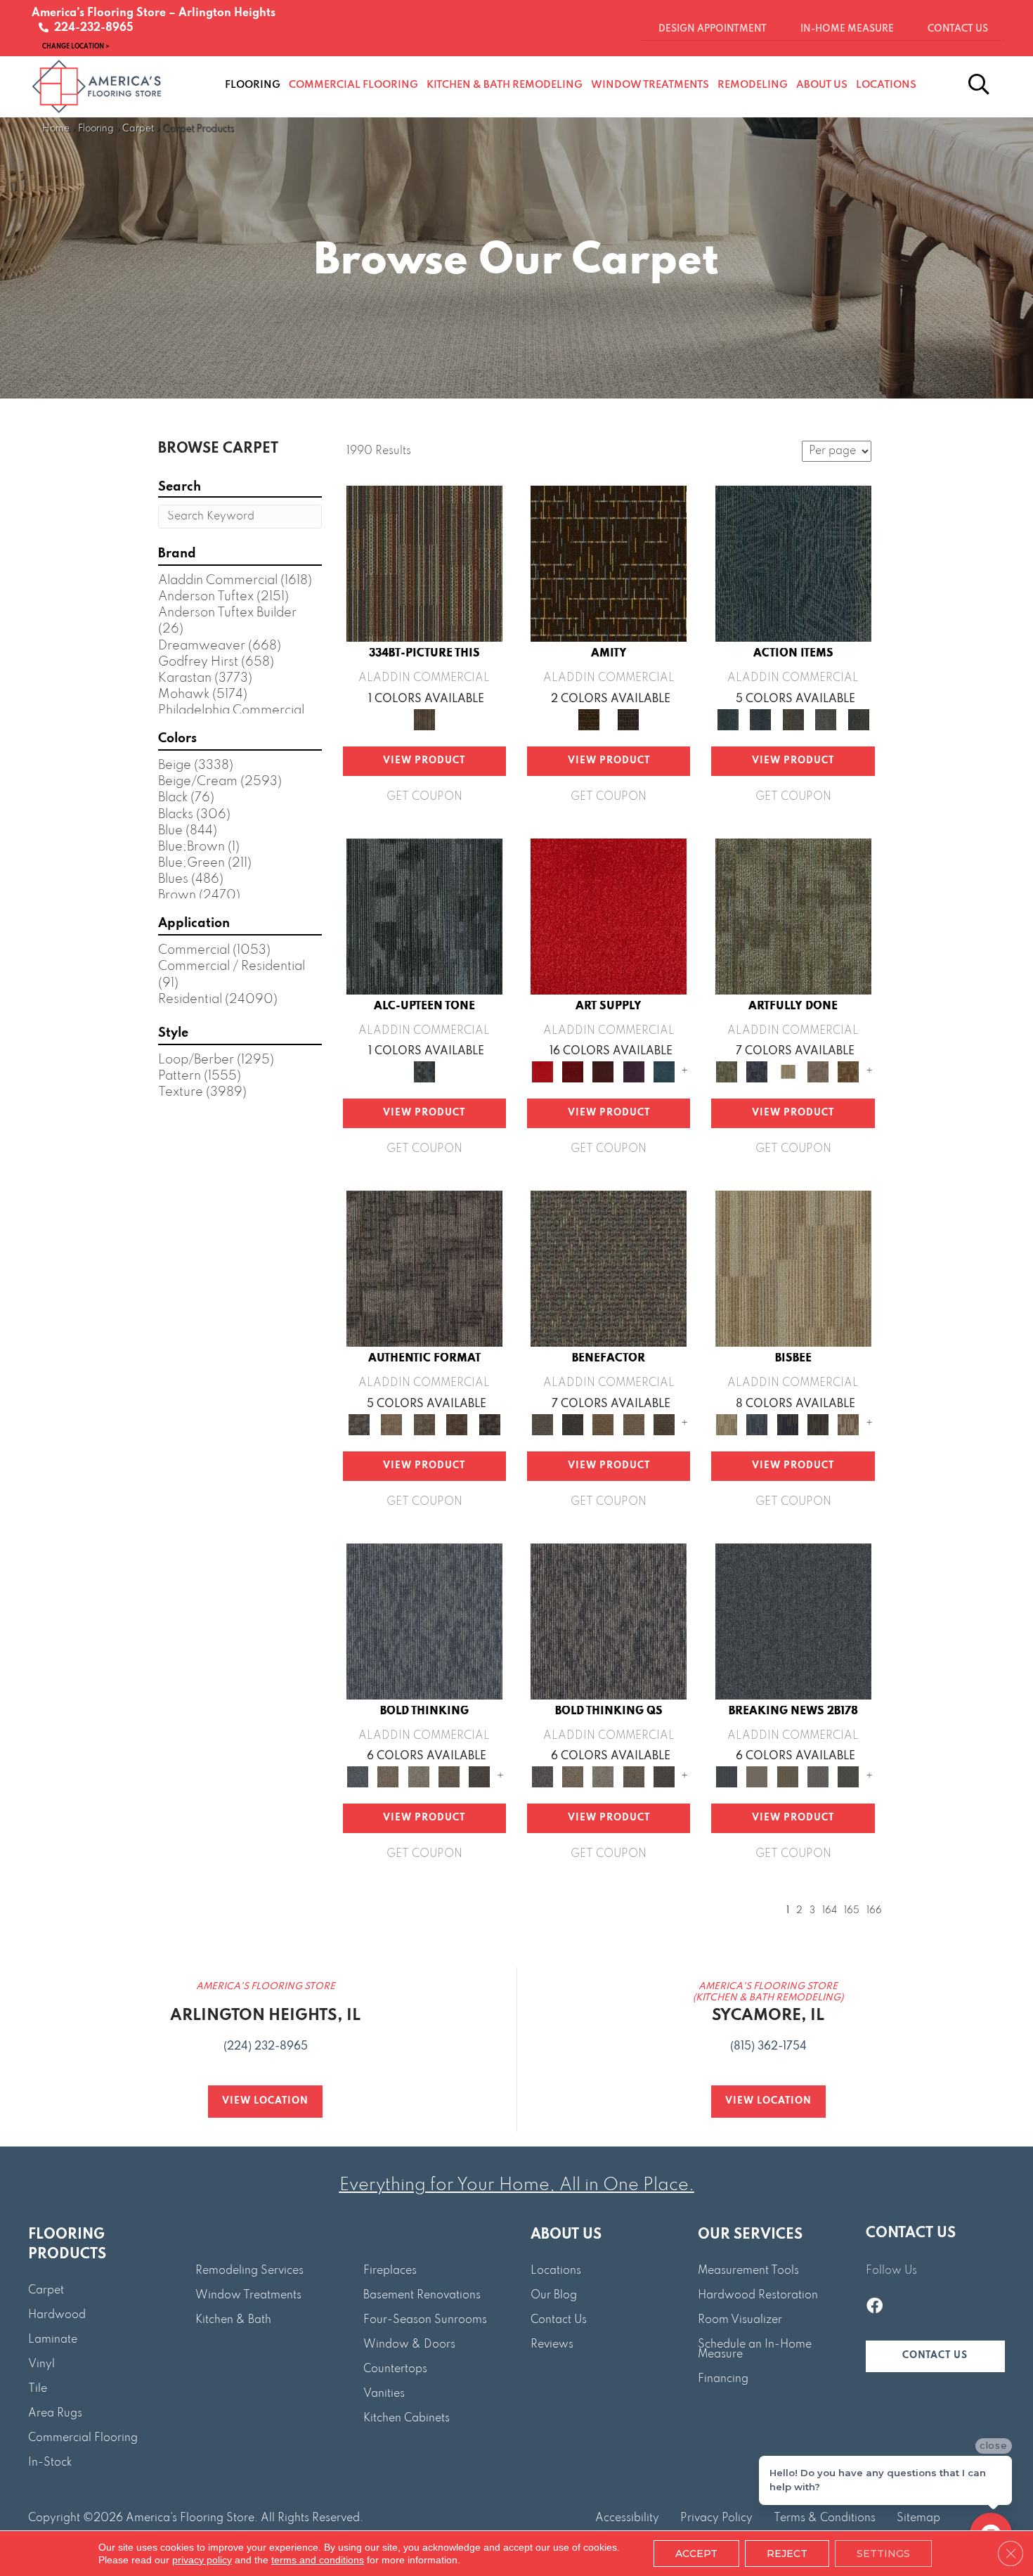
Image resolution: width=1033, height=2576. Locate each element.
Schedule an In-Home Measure (755, 2350)
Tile (38, 2389)
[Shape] (424, 1621)
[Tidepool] (793, 564)
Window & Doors (409, 2345)
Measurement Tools (748, 2271)
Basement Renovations (422, 2296)
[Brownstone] (793, 719)
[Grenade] (388, 1776)
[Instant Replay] (818, 1776)
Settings (883, 2554)
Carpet (138, 129)
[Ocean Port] (760, 719)
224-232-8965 (91, 28)
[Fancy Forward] (609, 1269)
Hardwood (57, 2315)
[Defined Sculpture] (391, 1424)
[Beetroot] (603, 1071)
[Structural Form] (489, 1424)
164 (830, 1911)
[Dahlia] (572, 1071)
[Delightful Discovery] (793, 916)
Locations (556, 2271)
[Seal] (480, 1776)
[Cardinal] (609, 916)
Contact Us (559, 2320)
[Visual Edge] (424, 1269)
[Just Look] (664, 1424)
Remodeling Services (249, 2271)
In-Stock (50, 2463)
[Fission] (449, 1776)
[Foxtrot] (424, 916)
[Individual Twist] (424, 1424)
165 (852, 1911)
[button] (935, 2356)
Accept (696, 2554)
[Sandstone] (793, 1269)
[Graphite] (818, 1424)
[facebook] (875, 2308)
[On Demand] (849, 1776)
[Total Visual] (603, 1424)
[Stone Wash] (664, 1071)
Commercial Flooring (83, 2438)
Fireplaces (390, 2271)
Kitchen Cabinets (407, 2419)
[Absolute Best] (634, 1424)
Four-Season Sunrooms (425, 2320)
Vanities (384, 2394)
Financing (723, 2379)
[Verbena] (634, 1071)
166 (874, 1911)
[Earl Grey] (826, 719)
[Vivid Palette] (849, 1071)
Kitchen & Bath (233, 2320)
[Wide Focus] (572, 1424)
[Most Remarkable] (757, 1071)
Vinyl (41, 2364)
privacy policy (202, 2560)
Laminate (53, 2340)
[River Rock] (849, 1424)
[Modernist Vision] (787, 1071)
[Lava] (418, 1776)
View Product (424, 761)
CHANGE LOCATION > (76, 46)
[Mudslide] (424, 564)
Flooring (96, 129)
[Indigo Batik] (787, 1424)
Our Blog (554, 2296)
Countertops (395, 2369)
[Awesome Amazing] (818, 1071)
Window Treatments (248, 2296)
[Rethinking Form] (457, 1424)
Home (56, 129)
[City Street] (858, 719)
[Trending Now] (757, 1776)
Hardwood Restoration (758, 2296)
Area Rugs (55, 2414)
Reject (787, 2554)
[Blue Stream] (757, 1424)
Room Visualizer (740, 2320)
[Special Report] (787, 1776)
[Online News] (793, 1621)
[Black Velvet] (628, 719)
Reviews (552, 2345)
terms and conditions (318, 2560)
